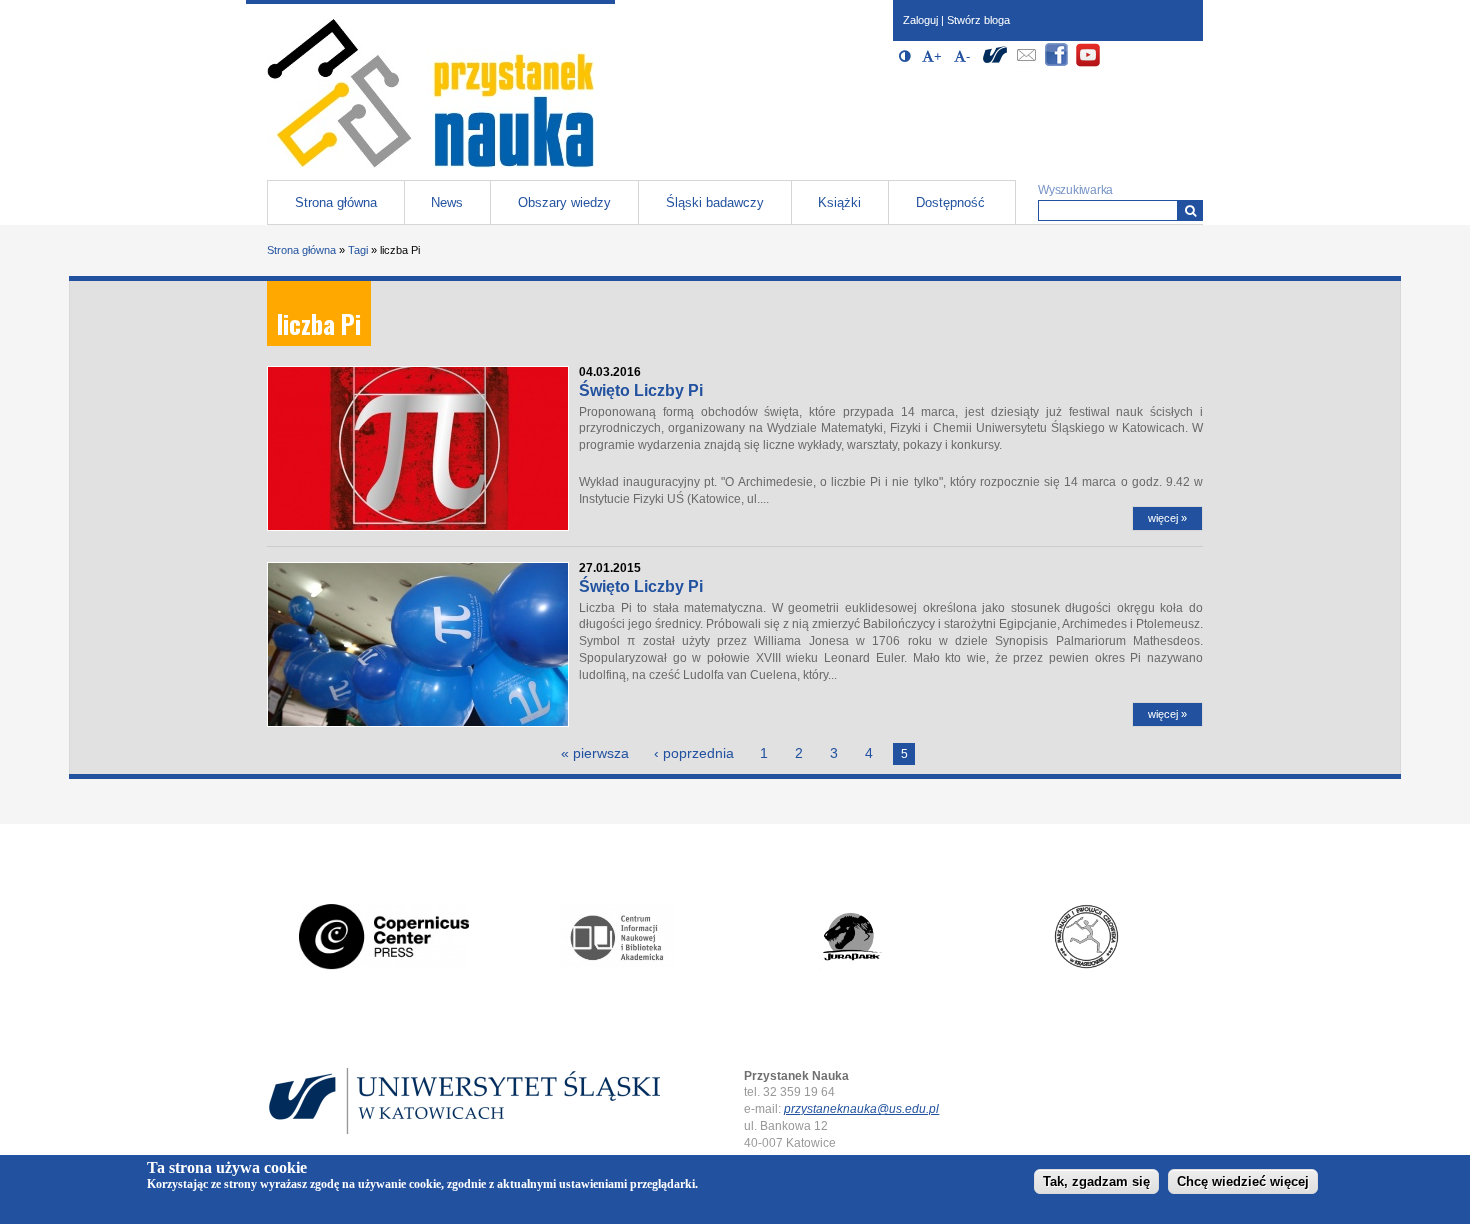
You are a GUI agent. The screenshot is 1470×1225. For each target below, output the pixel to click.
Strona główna (336, 202)
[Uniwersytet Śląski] (995, 63)
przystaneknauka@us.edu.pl (861, 1109)
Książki (839, 202)
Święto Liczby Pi (641, 390)
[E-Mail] (1026, 63)
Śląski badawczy (715, 202)
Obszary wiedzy (564, 202)
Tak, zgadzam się (1096, 1181)
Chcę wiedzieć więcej (1243, 1181)
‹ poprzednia (694, 753)
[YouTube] (1088, 63)
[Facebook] (1057, 63)
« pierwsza (595, 753)
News (447, 202)
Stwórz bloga (978, 20)
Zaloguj (920, 20)
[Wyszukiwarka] (1190, 210)
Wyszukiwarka (1075, 190)
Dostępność (950, 202)
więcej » (1167, 518)
